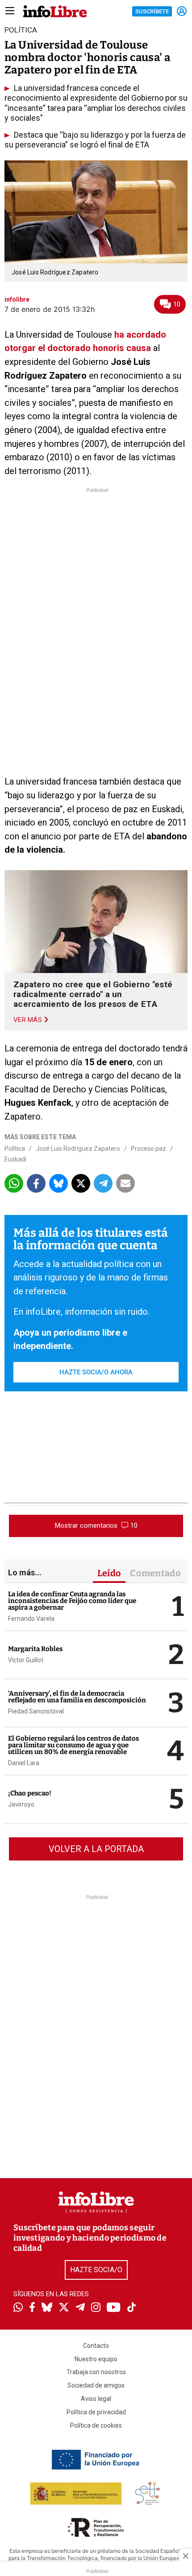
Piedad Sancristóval (36, 1711)
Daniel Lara (24, 1763)
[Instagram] (96, 2308)
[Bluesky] (47, 2308)
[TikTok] (132, 2308)
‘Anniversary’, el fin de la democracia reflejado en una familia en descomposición (77, 1697)
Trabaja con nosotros (96, 2372)
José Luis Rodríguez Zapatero (78, 1149)
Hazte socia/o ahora (96, 1372)
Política (15, 1149)
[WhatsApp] (18, 2308)
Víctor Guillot (26, 1660)
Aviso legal (96, 2399)
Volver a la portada (96, 1849)
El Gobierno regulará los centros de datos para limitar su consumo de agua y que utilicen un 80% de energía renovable (73, 1745)
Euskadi (15, 1159)
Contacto (96, 2346)
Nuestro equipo (96, 2359)
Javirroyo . (23, 1804)
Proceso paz (148, 1149)
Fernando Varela (31, 1619)
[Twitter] (64, 2308)
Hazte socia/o (96, 2270)
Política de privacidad (96, 2412)
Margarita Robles (35, 1649)
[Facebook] (32, 2308)
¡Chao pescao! (30, 1793)
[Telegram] (80, 2308)
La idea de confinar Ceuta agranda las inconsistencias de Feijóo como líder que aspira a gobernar (72, 1601)
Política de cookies (96, 2425)
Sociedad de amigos (96, 2385)
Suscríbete (152, 11)
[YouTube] (114, 2308)
